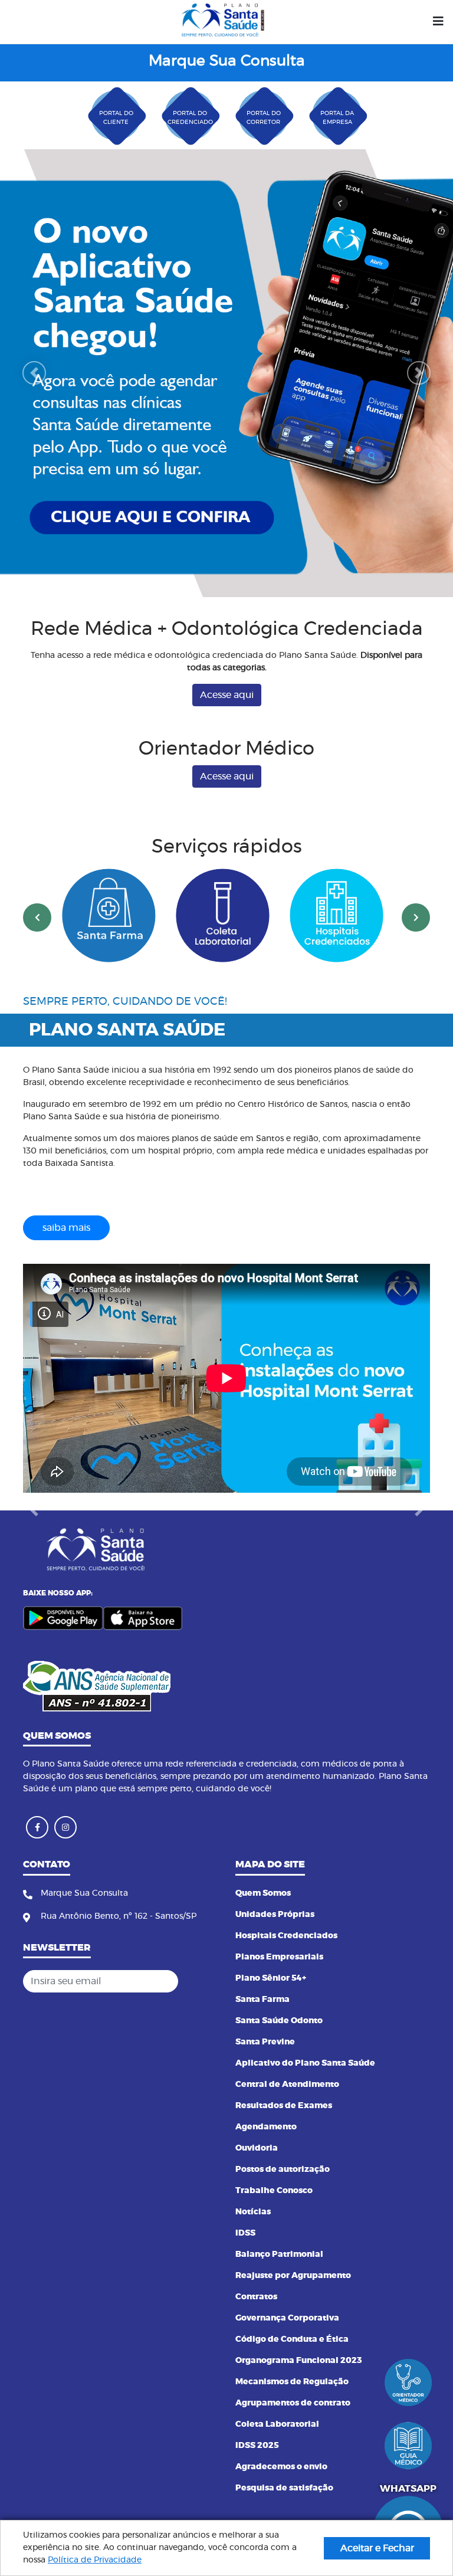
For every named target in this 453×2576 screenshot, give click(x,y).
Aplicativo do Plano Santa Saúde (305, 2063)
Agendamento (266, 2127)
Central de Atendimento (287, 2085)
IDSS (245, 2233)
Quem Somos (263, 1893)
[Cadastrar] (205, 1981)
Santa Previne (265, 2042)
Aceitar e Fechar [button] (377, 2548)
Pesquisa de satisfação (284, 2488)
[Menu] (438, 22)
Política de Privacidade (95, 2560)
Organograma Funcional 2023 (299, 2361)
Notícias (253, 2212)
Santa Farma (262, 2000)
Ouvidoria (257, 2148)
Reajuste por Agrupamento (293, 2276)
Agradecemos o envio (281, 2467)
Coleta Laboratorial (277, 2424)
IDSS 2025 (257, 2446)
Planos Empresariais (279, 1957)
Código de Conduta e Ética (292, 2339)
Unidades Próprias (275, 1915)
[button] (34, 330)
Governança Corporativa (287, 2318)
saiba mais (66, 1142)
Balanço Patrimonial (279, 2254)
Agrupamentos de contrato (293, 2403)
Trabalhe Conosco (274, 2191)
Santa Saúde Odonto (279, 2021)
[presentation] (37, 832)
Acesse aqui (227, 609)
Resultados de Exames (284, 2106)
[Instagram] (65, 1827)
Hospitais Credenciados (286, 1936)
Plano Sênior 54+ (271, 1978)
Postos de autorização (283, 2169)
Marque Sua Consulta (227, 61)
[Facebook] (37, 1827)
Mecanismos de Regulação (292, 2382)
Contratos (256, 2297)
